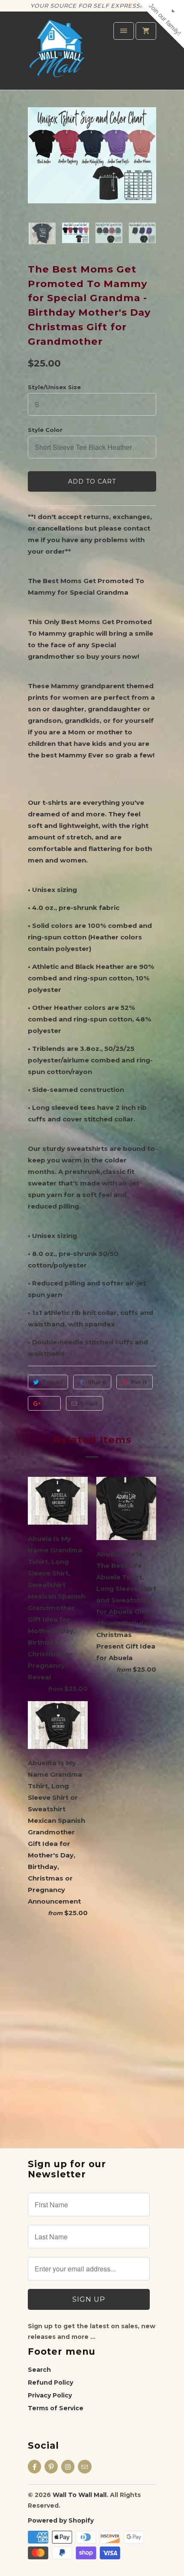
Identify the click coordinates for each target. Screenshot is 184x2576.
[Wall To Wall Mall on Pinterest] (51, 2467)
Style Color (45, 430)
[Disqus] (92, 2026)
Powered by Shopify (61, 2520)
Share (97, 1382)
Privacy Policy (50, 2395)
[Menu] (124, 31)
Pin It (139, 1382)
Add (49, 1403)
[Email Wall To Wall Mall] (85, 2467)
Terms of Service (56, 2408)
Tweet (52, 1382)
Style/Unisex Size (54, 387)
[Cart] (146, 31)
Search (39, 2370)
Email (89, 1403)
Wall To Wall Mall (80, 2495)
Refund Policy (50, 2382)
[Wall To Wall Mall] (60, 54)
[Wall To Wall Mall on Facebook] (34, 2467)
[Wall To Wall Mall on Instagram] (68, 2467)
